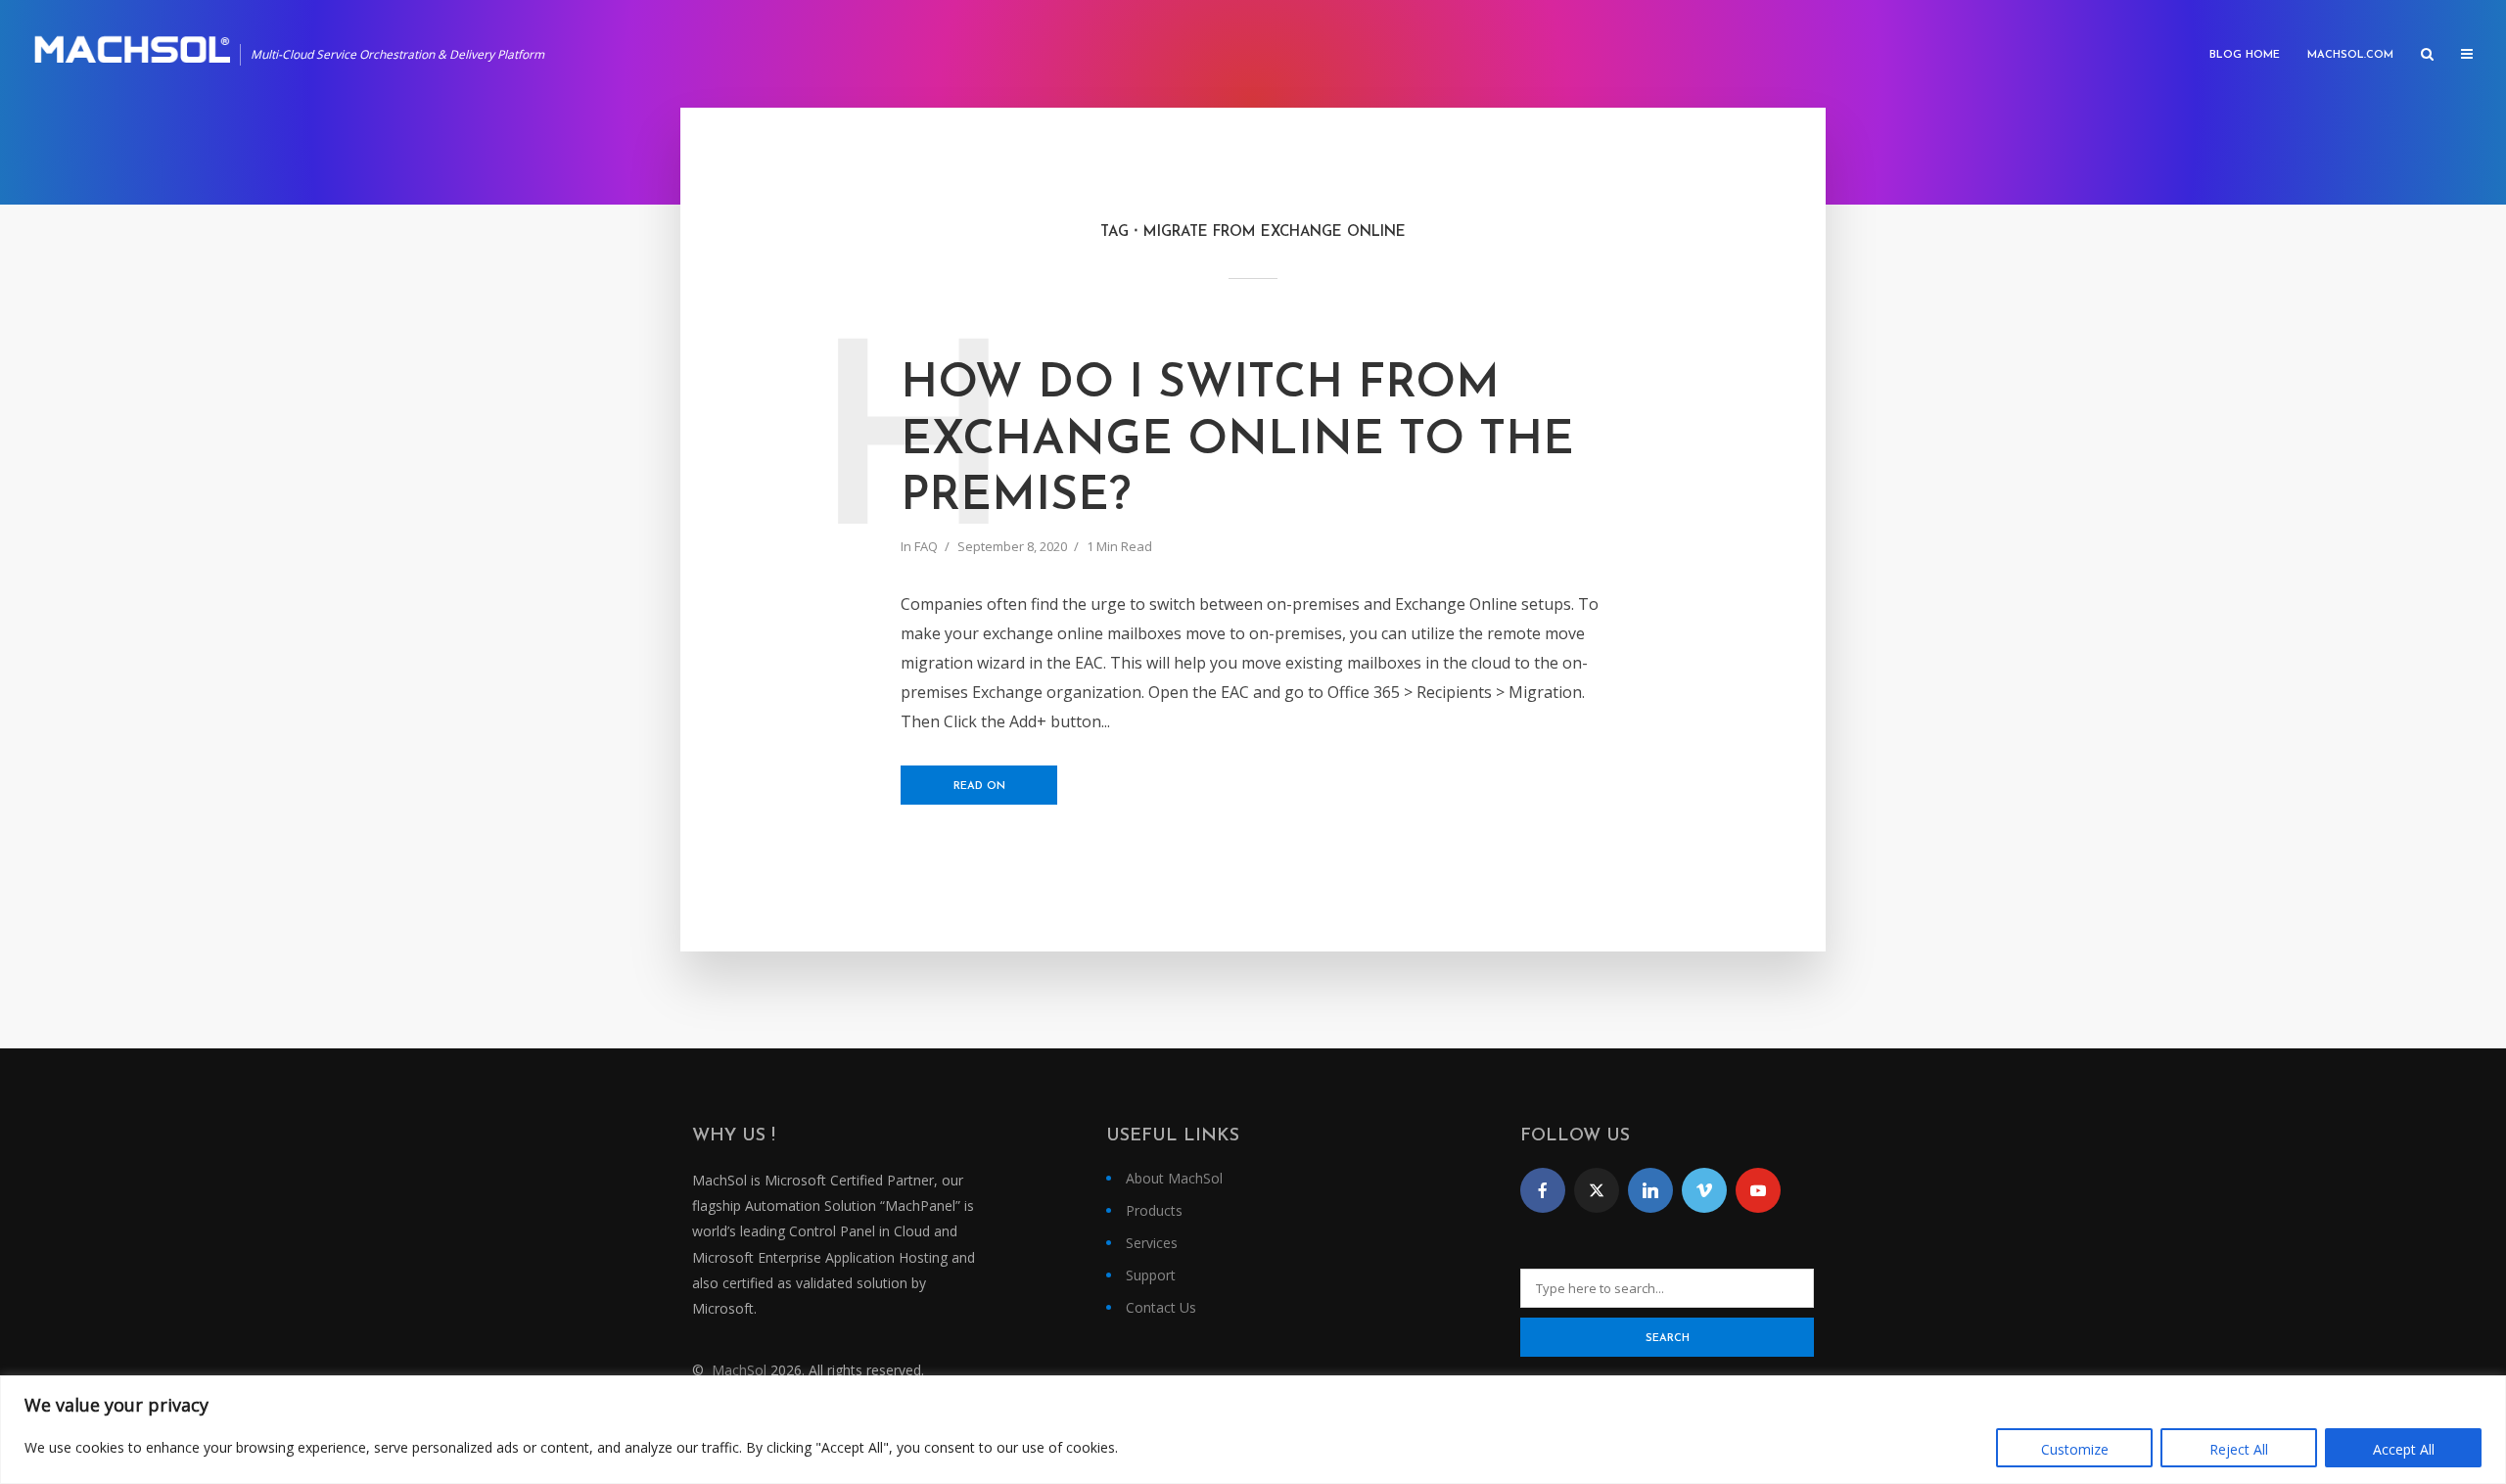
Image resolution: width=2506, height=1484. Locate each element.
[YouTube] (1758, 1190)
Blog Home (2245, 55)
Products (1154, 1210)
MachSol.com (2350, 55)
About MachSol (1174, 1178)
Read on (979, 787)
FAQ (926, 546)
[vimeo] (1704, 1190)
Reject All (2239, 1449)
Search (1668, 1339)
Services (1152, 1243)
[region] (1253, 1430)
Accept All (2404, 1449)
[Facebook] (1543, 1190)
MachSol (739, 1370)
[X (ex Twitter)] (1597, 1190)
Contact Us (1161, 1307)
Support (1151, 1275)
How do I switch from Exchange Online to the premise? (1237, 441)
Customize (2075, 1449)
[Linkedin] (1650, 1190)
